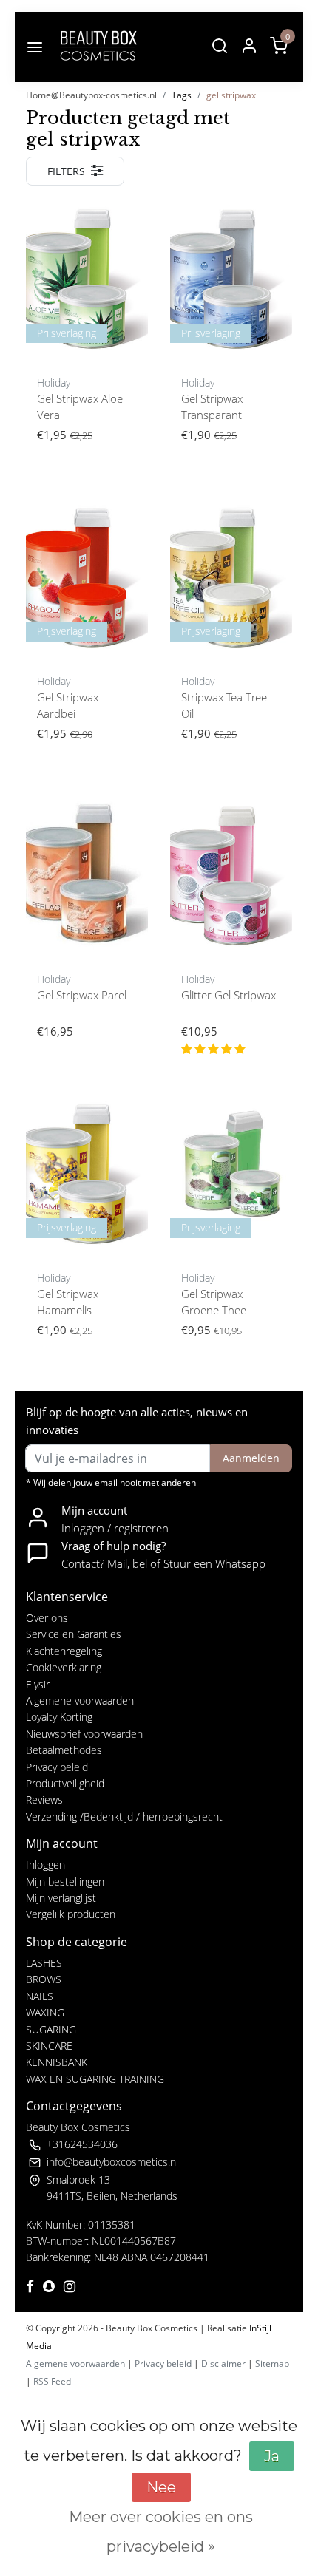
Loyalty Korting (59, 1717)
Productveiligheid (65, 1783)
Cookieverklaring (64, 1667)
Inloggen (45, 1865)
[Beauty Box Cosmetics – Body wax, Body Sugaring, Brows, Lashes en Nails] (98, 47)
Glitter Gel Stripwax (229, 995)
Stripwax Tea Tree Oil (224, 706)
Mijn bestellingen (65, 1882)
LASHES (44, 1963)
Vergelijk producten (71, 1914)
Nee (161, 2487)
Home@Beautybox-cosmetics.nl (91, 95)
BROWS (44, 1979)
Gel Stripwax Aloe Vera (80, 407)
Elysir (38, 1684)
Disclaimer (223, 2363)
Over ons (47, 1618)
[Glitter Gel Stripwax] (231, 875)
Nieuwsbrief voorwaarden (84, 1734)
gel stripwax (231, 95)
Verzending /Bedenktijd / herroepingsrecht (124, 1817)
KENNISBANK (57, 2062)
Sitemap (272, 2363)
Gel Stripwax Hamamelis (68, 1302)
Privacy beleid (57, 1767)
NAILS (40, 1996)
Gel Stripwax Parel (82, 995)
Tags (182, 95)
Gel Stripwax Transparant (212, 407)
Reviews (44, 1800)
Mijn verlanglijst (61, 1898)
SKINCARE (49, 2046)
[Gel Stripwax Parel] (87, 875)
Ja (272, 2456)
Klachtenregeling (64, 1651)
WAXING (45, 2012)
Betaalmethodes (64, 1750)
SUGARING (51, 2029)
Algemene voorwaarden (80, 1700)
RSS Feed (52, 2381)
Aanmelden (251, 1458)
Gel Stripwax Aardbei (68, 706)
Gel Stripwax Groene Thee (214, 1302)
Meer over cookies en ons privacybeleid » (161, 2532)
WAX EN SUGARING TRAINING (95, 2079)
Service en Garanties (74, 1634)
